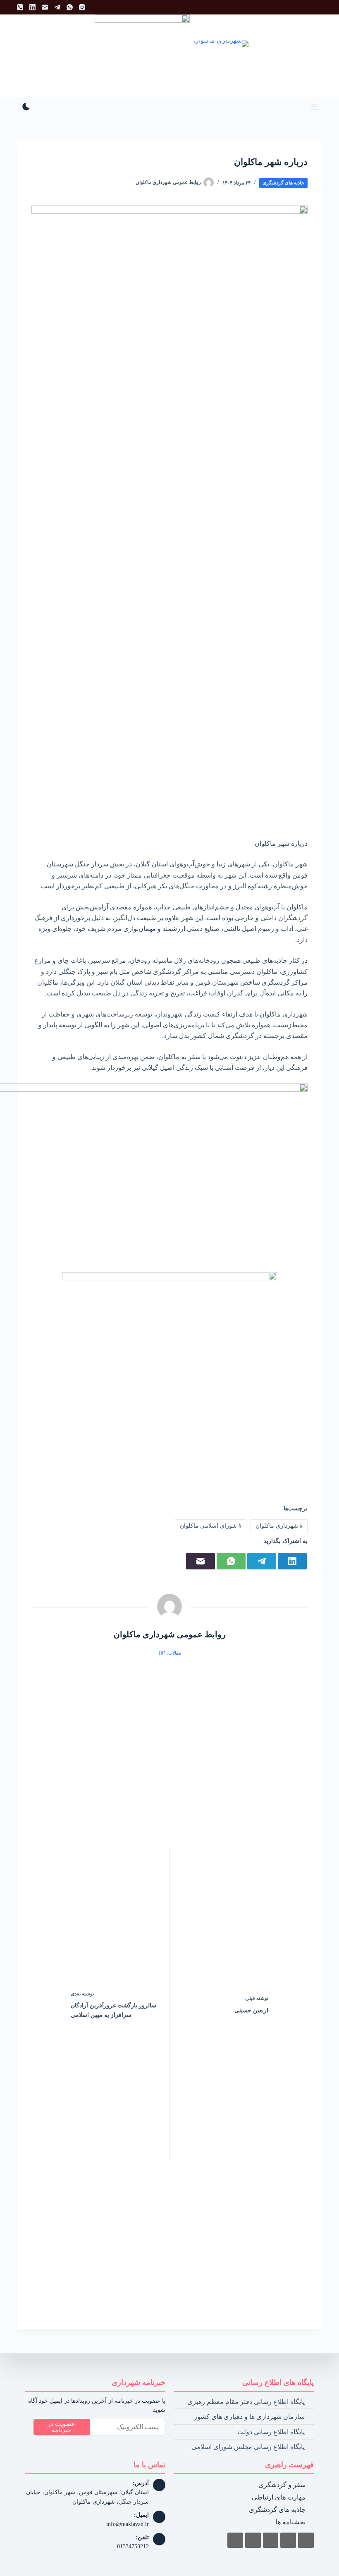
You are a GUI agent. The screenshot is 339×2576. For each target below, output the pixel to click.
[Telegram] (57, 7)
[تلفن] (20, 7)
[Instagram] (82, 7)
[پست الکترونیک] (45, 7)
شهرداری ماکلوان (279, 1526)
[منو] (314, 107)
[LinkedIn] (32, 7)
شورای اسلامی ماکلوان (211, 1526)
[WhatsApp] (70, 7)
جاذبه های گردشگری (283, 183)
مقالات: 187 (170, 1653)
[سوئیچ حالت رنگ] (26, 106)
